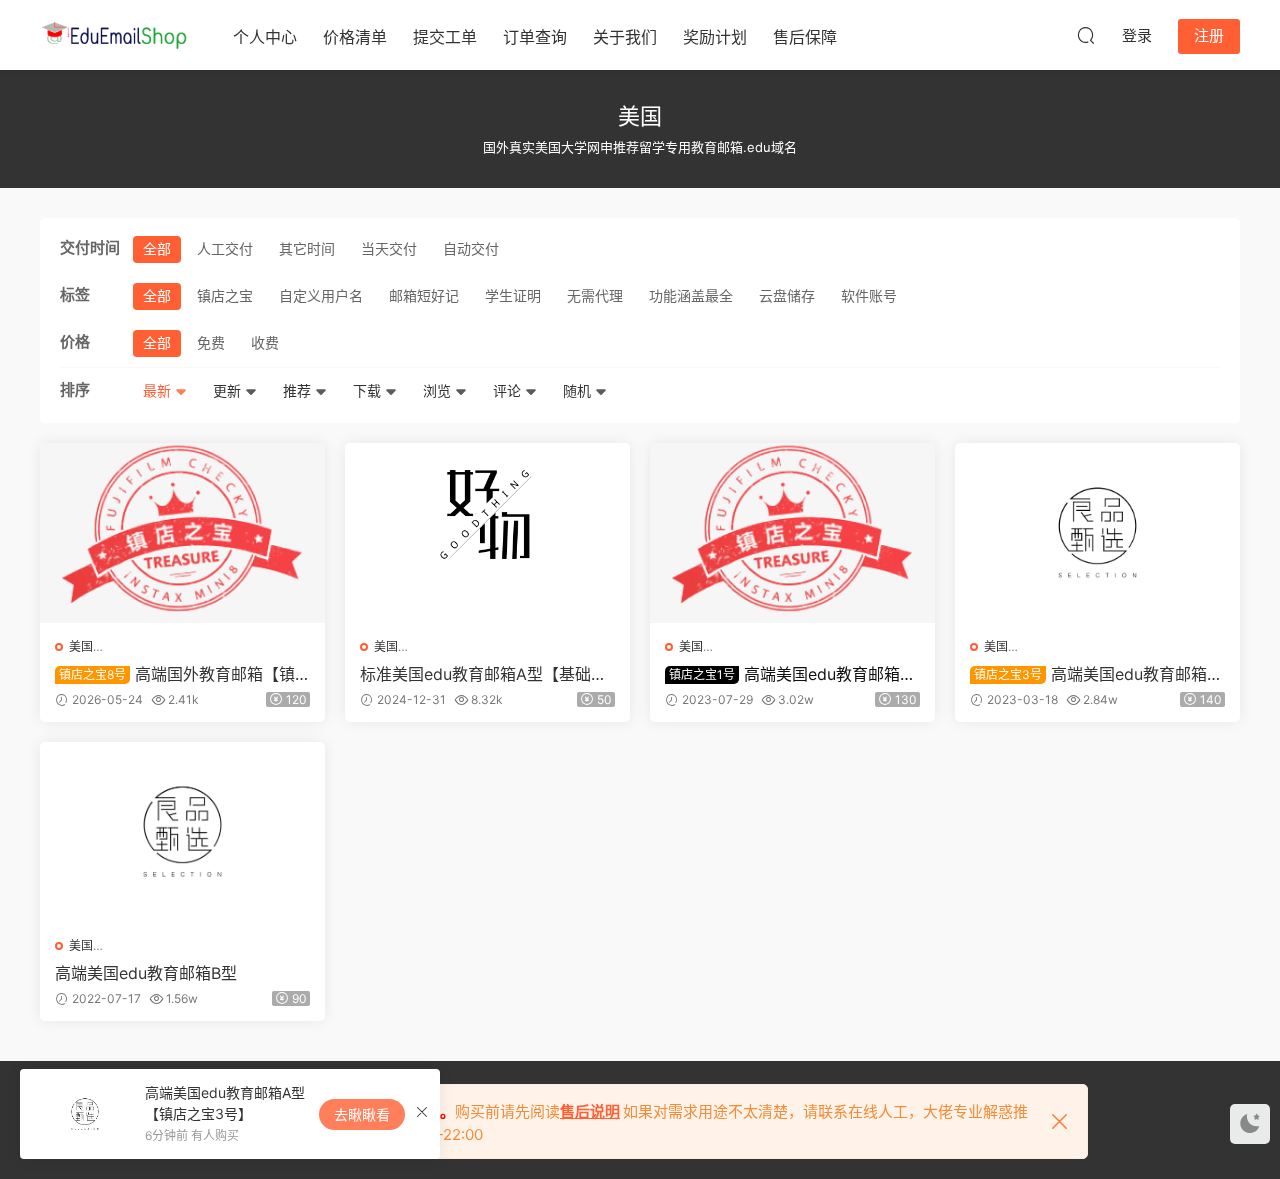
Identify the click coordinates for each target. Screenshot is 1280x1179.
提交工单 (445, 37)
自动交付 (471, 248)
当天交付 (389, 248)
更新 (229, 390)
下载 (369, 390)
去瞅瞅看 (362, 1114)
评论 (509, 390)
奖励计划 (715, 37)
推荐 (299, 390)
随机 (579, 390)
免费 (211, 342)
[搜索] (1086, 35)
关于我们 (625, 37)
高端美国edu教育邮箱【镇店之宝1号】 (782, 674)
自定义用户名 (321, 295)
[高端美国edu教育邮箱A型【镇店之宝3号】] (1097, 533)
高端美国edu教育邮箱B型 (146, 973)
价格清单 (355, 37)
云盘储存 (787, 295)
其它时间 (307, 248)
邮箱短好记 (424, 295)
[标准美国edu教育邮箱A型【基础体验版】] (487, 533)
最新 (159, 390)
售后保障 (805, 37)
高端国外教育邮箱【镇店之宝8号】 (175, 674)
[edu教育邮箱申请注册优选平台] (115, 35)
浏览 (439, 390)
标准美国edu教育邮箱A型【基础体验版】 (483, 674)
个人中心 (265, 37)
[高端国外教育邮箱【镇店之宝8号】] (182, 533)
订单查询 (535, 37)
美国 (81, 646)
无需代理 (595, 295)
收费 (265, 342)
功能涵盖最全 (691, 295)
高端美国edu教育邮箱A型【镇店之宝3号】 (1094, 674)
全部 (157, 248)
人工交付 (225, 248)
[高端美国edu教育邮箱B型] (182, 832)
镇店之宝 (225, 295)
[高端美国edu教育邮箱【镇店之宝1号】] (792, 533)
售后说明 (590, 1111)
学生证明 (513, 295)
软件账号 (869, 295)
